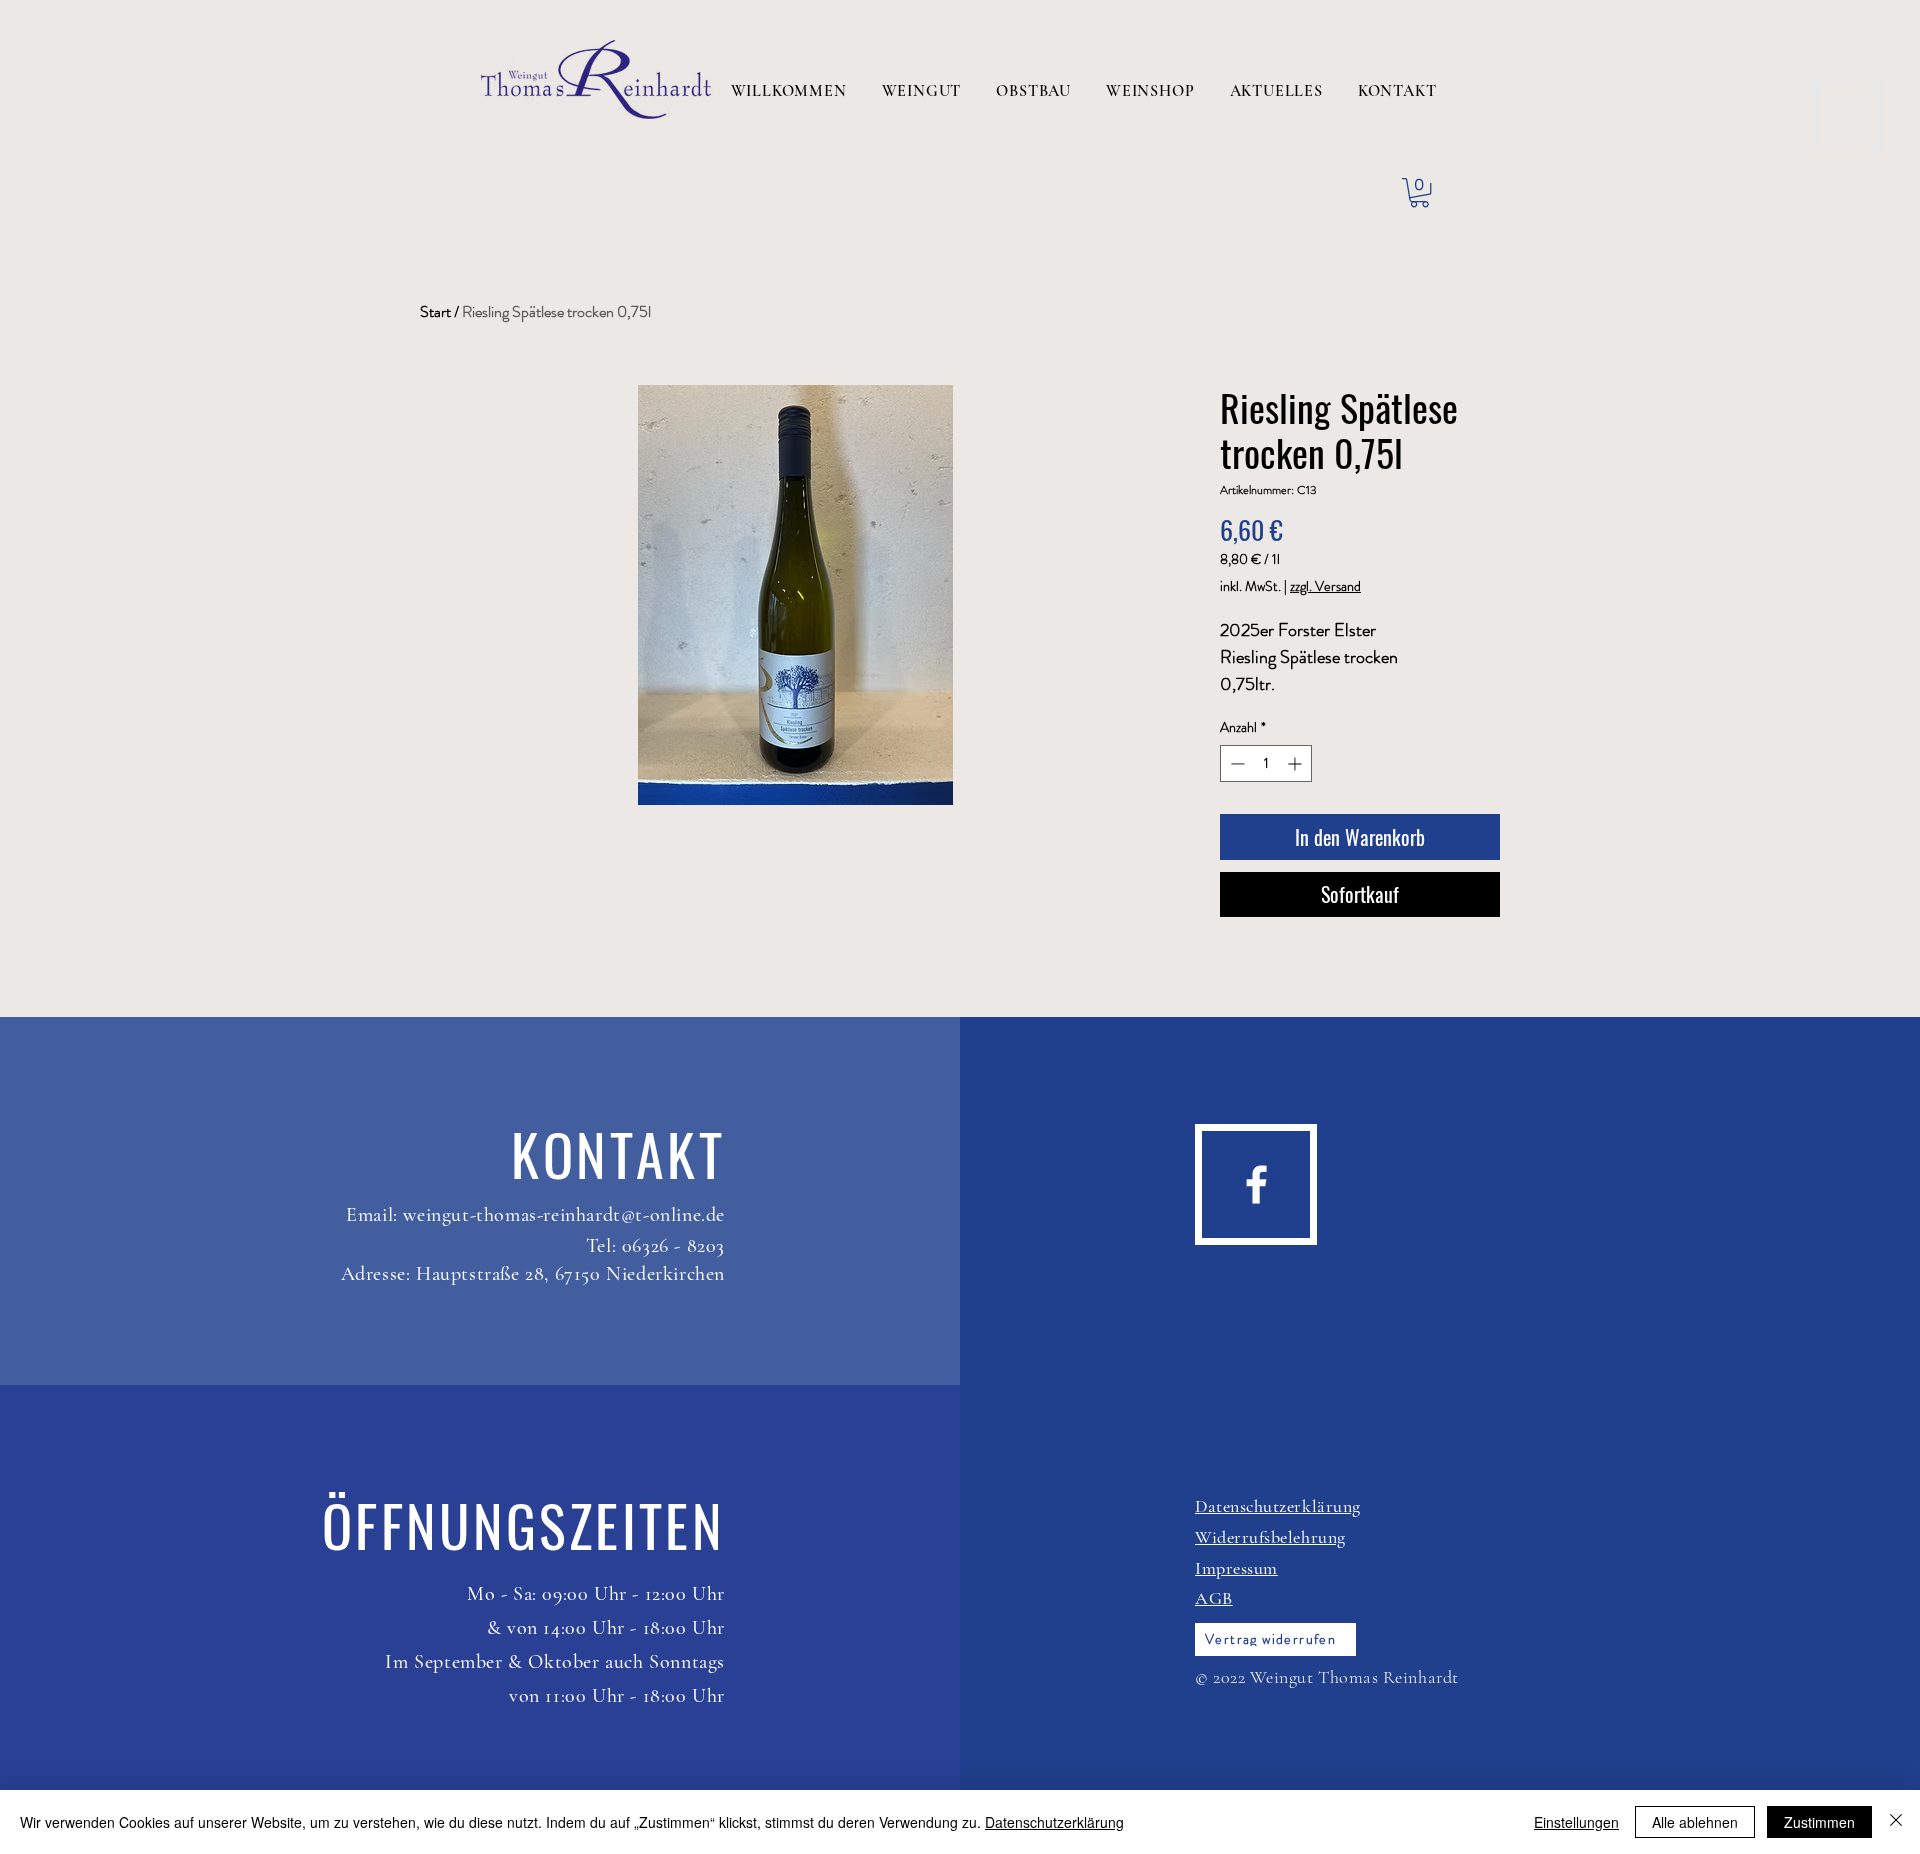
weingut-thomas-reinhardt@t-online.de (564, 1215)
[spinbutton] (1266, 763)
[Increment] (1296, 763)
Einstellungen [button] (1576, 1822)
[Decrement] (1235, 763)
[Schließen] (1896, 1822)
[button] (1419, 192)
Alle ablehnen (1695, 1822)
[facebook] (1256, 1184)
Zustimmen (1819, 1822)
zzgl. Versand (1325, 586)
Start (435, 311)
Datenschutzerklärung (1054, 1822)
